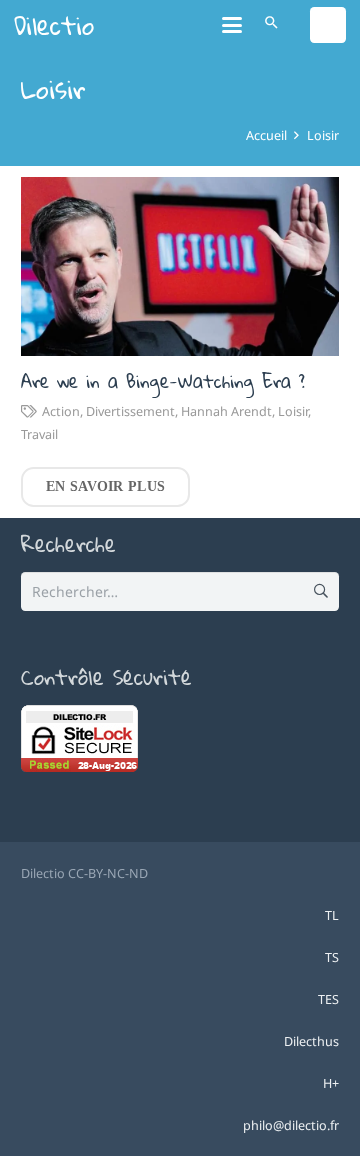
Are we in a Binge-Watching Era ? (163, 381)
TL (332, 915)
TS (332, 957)
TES (328, 999)
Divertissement (130, 411)
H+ (331, 1083)
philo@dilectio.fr (291, 1125)
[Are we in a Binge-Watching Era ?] (180, 266)
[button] (232, 25)
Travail (39, 434)
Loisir (293, 411)
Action (61, 411)
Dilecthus (311, 1041)
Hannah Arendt (226, 411)
